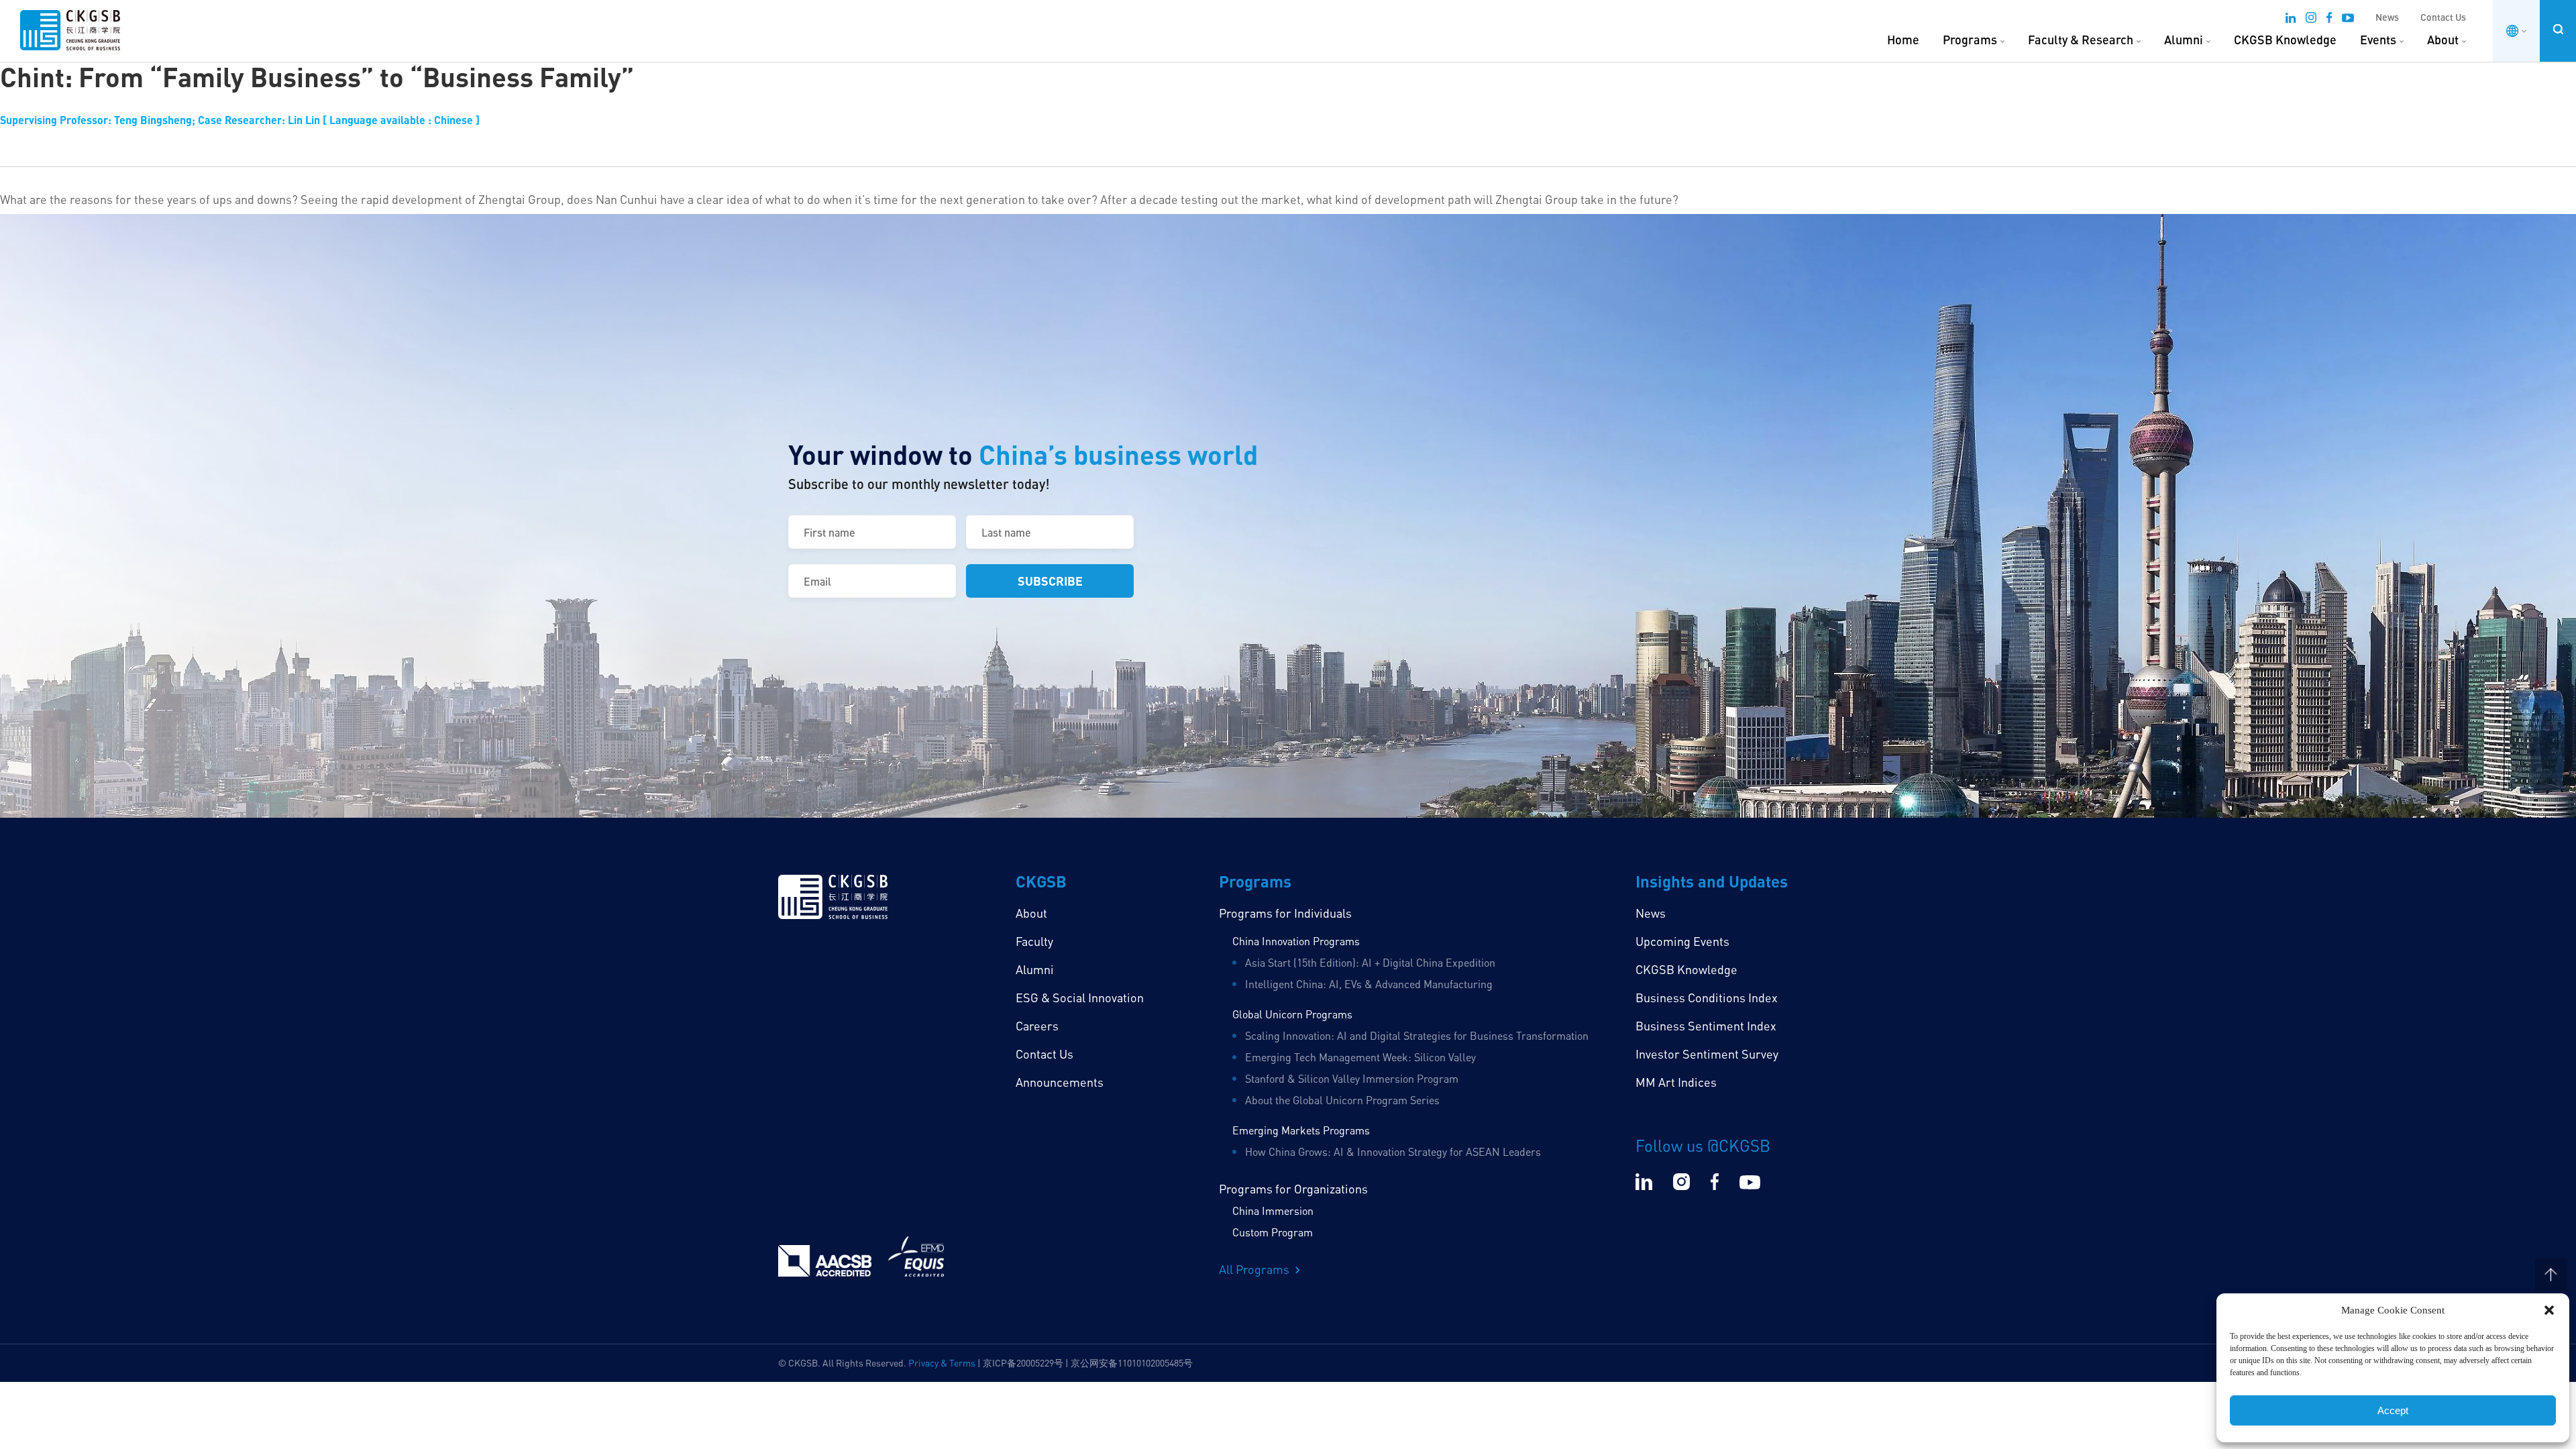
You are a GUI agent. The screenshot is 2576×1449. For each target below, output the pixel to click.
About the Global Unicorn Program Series (1342, 1100)
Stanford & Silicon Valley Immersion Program (1352, 1079)
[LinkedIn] (2291, 19)
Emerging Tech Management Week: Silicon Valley (1360, 1057)
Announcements (1060, 1082)
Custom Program (1273, 1232)
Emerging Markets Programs (1301, 1130)
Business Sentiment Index (1706, 1026)
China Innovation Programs (1296, 941)
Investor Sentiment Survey (1707, 1054)
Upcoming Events (1682, 941)
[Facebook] (2329, 19)
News (2387, 17)
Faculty (1034, 941)
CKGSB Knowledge (2285, 40)
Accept (2393, 1410)
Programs (1970, 40)
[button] (2549, 1310)
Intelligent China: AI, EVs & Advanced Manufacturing (1369, 984)
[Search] (2558, 29)
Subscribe (1050, 581)
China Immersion (1273, 1211)
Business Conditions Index (1707, 998)
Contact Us (2443, 17)
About (2443, 40)
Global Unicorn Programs (1292, 1014)
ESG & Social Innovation (1080, 998)
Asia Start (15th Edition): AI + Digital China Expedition (1370, 963)
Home (1903, 40)
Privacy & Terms (942, 1363)
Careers (1037, 1026)
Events (2378, 40)
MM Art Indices (1676, 1082)
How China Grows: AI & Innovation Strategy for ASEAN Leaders (1393, 1152)
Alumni (2184, 40)
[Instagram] (2311, 19)
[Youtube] (2348, 19)
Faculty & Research (2081, 40)
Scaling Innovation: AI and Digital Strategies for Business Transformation (1417, 1036)
